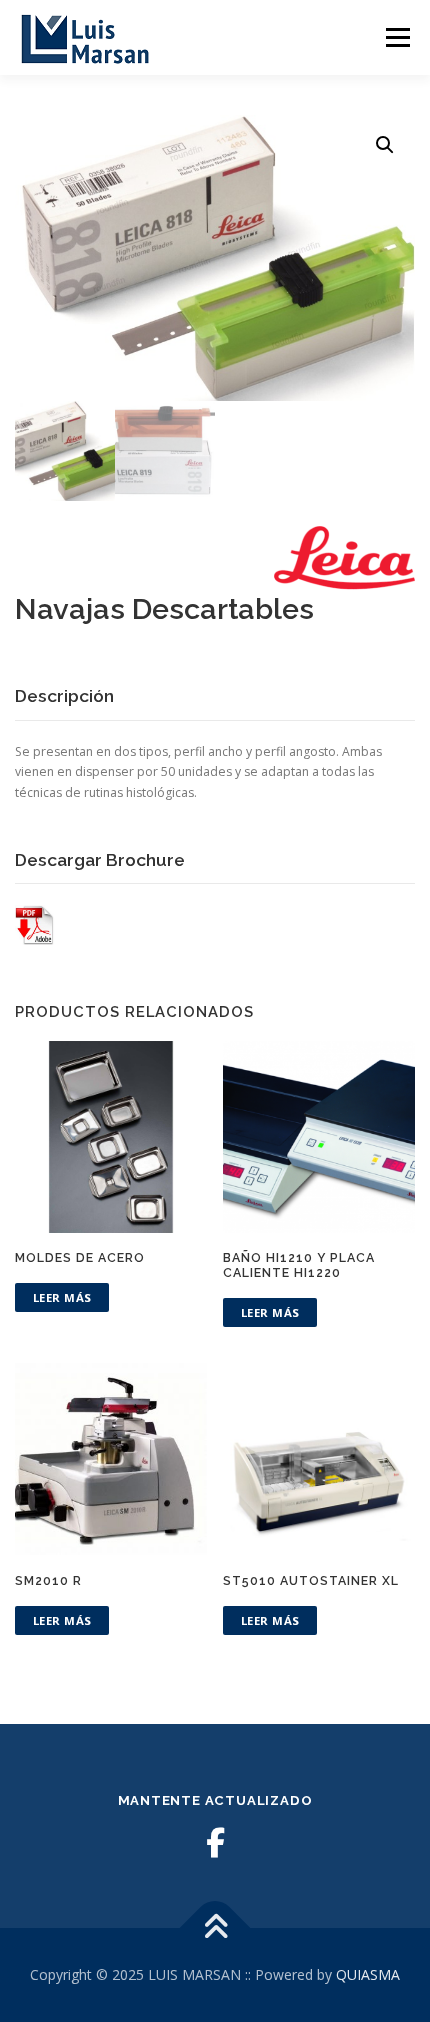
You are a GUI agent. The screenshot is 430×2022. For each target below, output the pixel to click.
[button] (385, 145)
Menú (396, 37)
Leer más (62, 1297)
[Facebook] (215, 1843)
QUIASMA (368, 1974)
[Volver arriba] (215, 1928)
